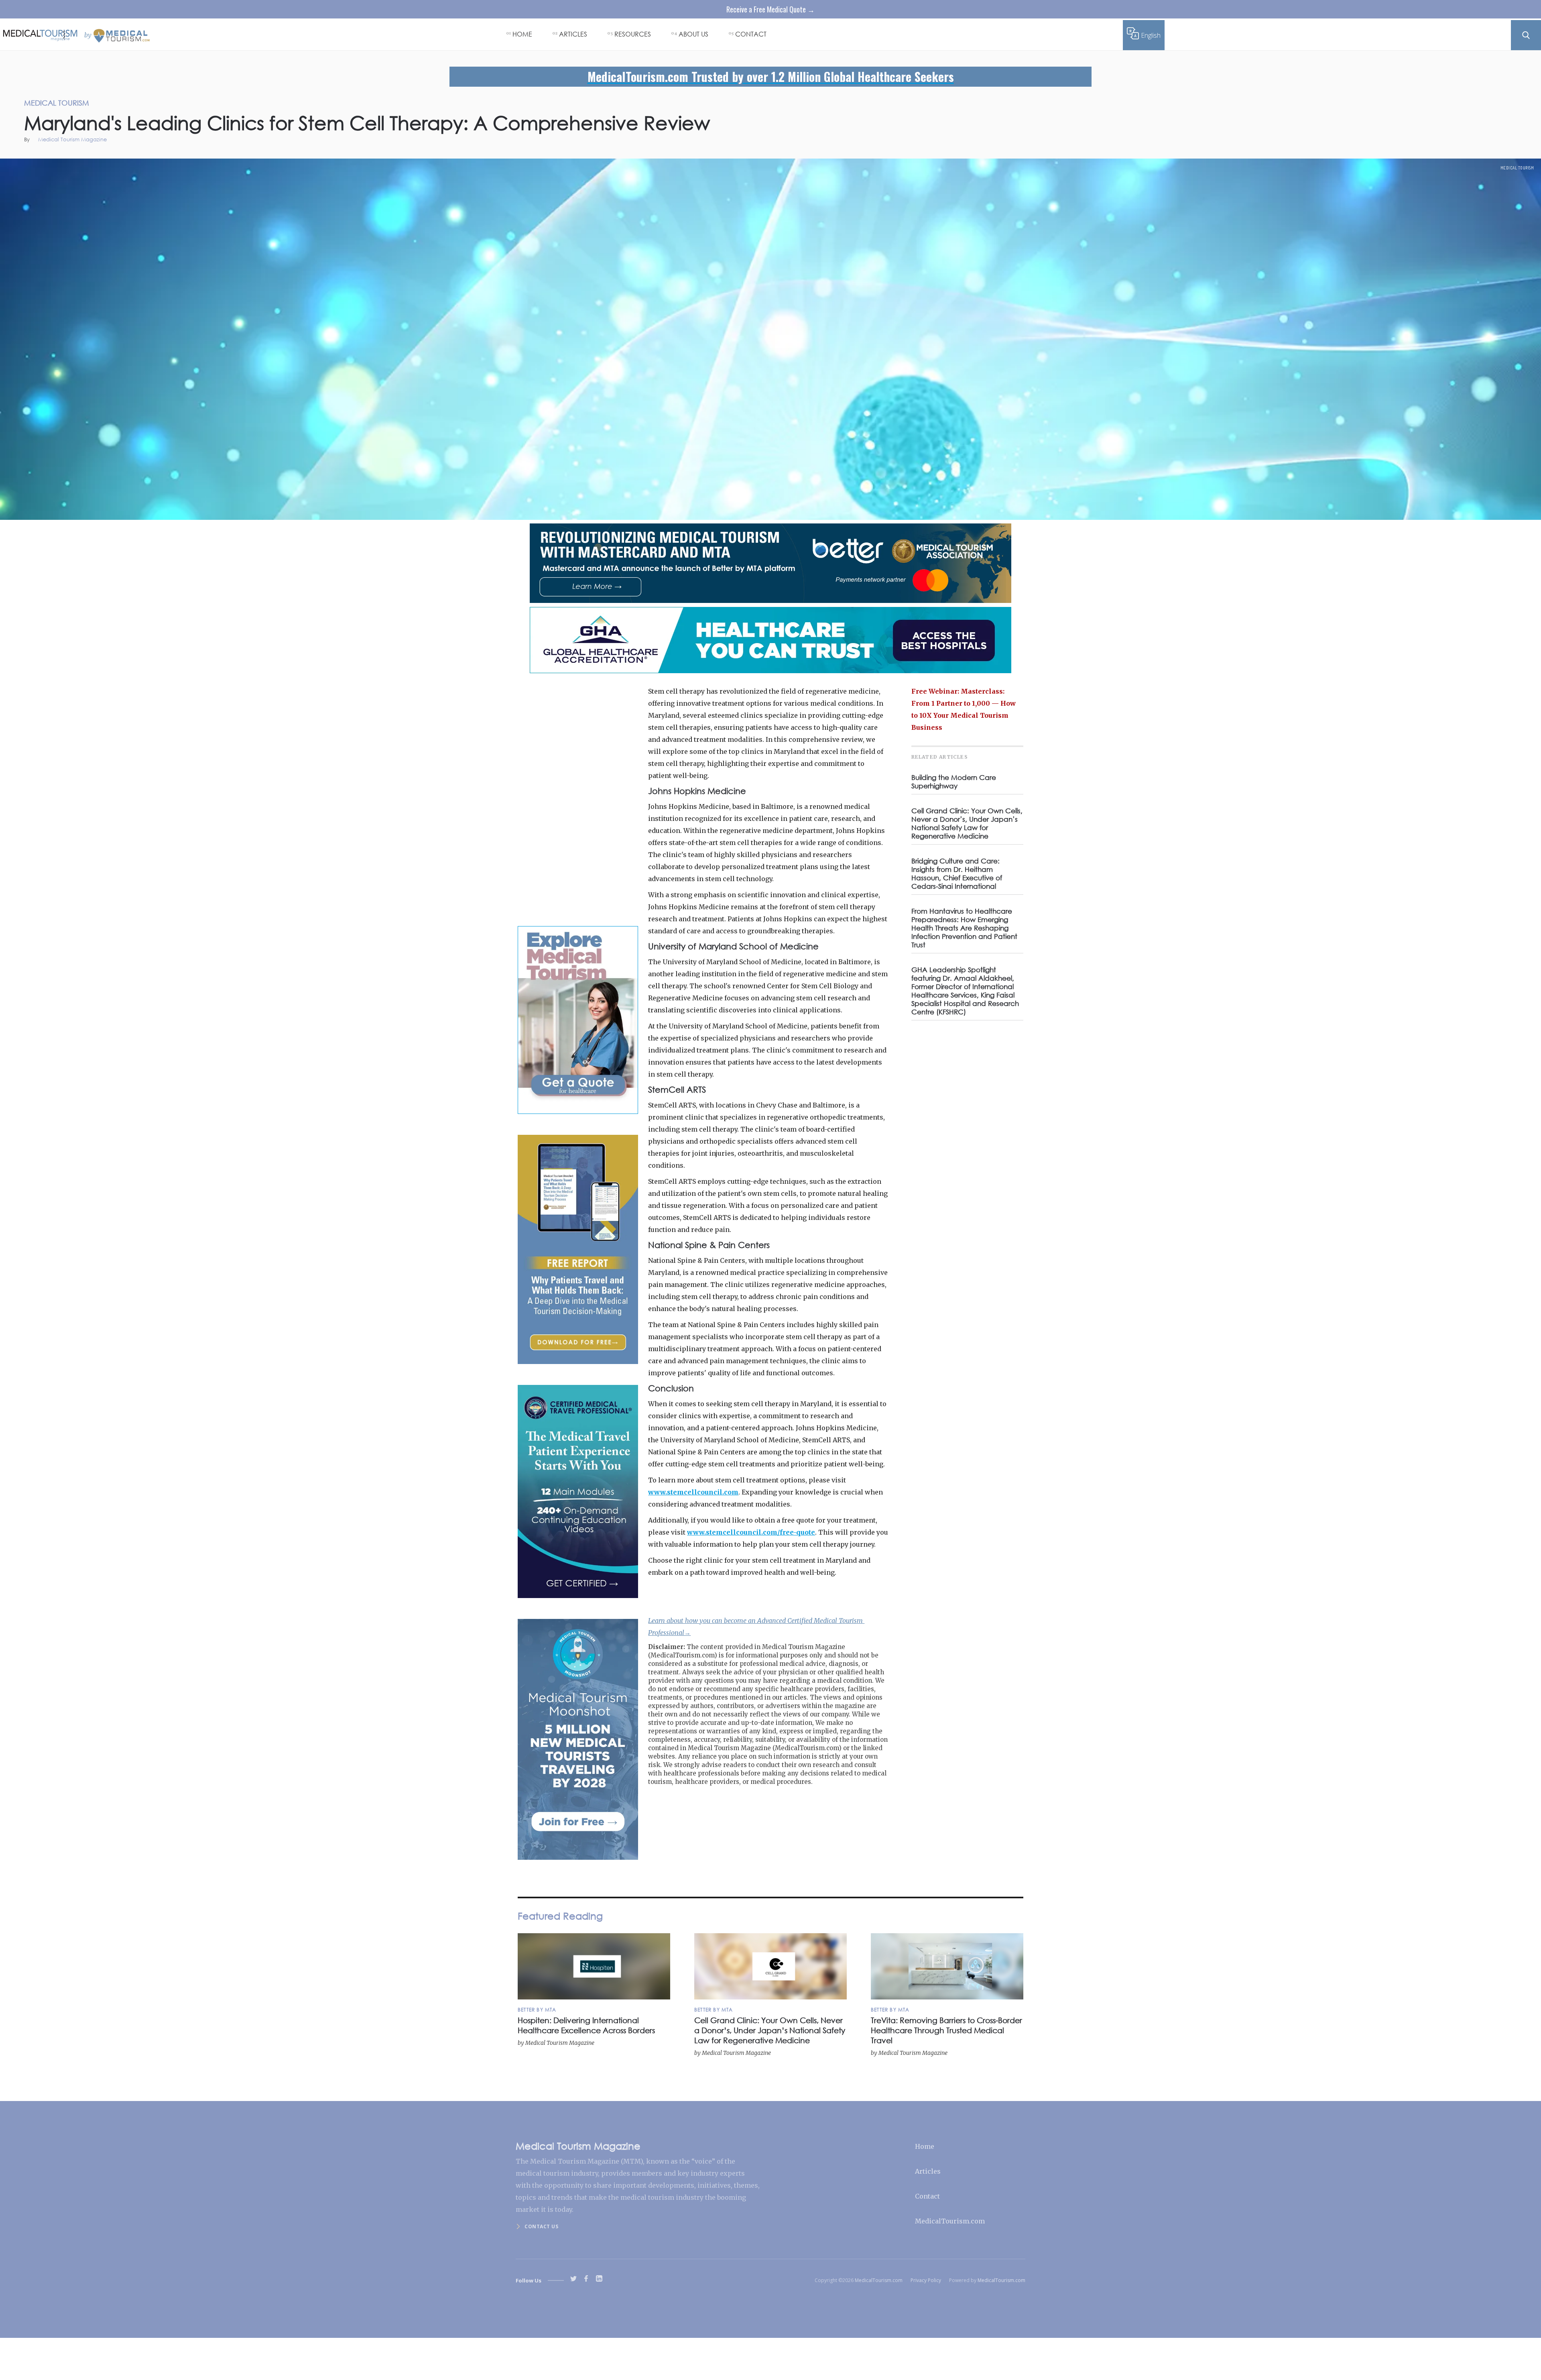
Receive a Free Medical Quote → (770, 9)
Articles (928, 2171)
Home (925, 2146)
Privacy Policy (926, 2280)
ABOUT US (693, 34)
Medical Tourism (1517, 168)
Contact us (541, 2226)
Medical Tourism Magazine (72, 140)
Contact (927, 2196)
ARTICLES (573, 34)
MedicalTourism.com (950, 2221)
